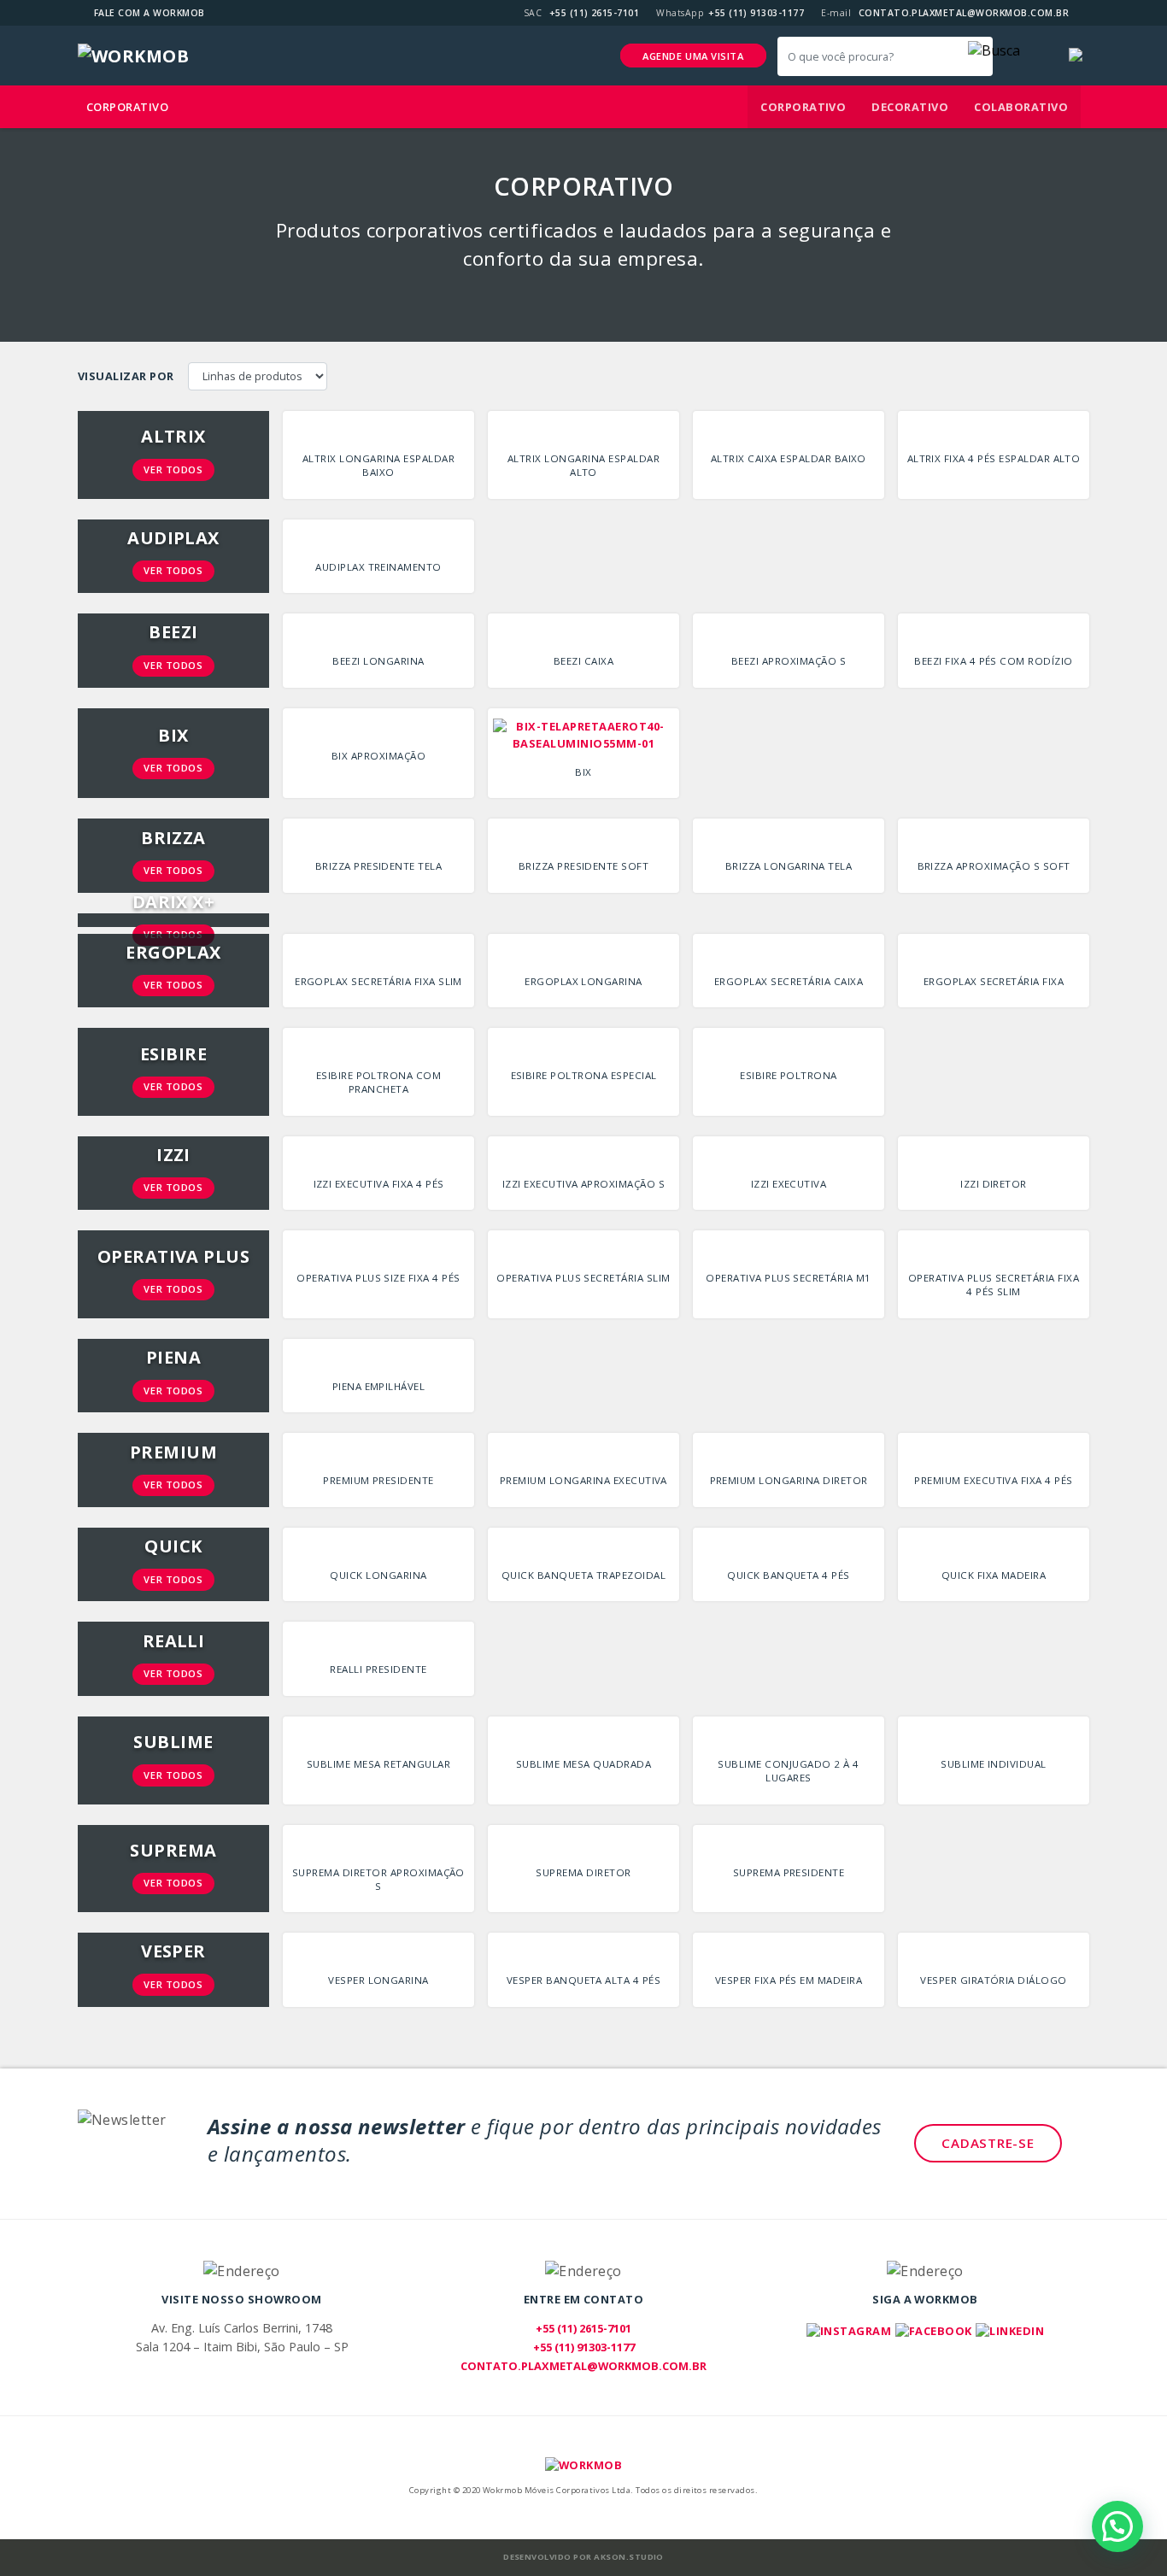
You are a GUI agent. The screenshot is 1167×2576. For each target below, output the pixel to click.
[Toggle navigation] (1033, 56)
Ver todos (173, 469)
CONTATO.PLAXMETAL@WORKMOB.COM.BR (964, 13)
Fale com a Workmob (150, 13)
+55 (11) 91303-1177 (756, 13)
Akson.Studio (629, 2557)
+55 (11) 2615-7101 (595, 13)
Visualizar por (126, 376)
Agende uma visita (693, 56)
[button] (994, 50)
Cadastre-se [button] (988, 2143)
